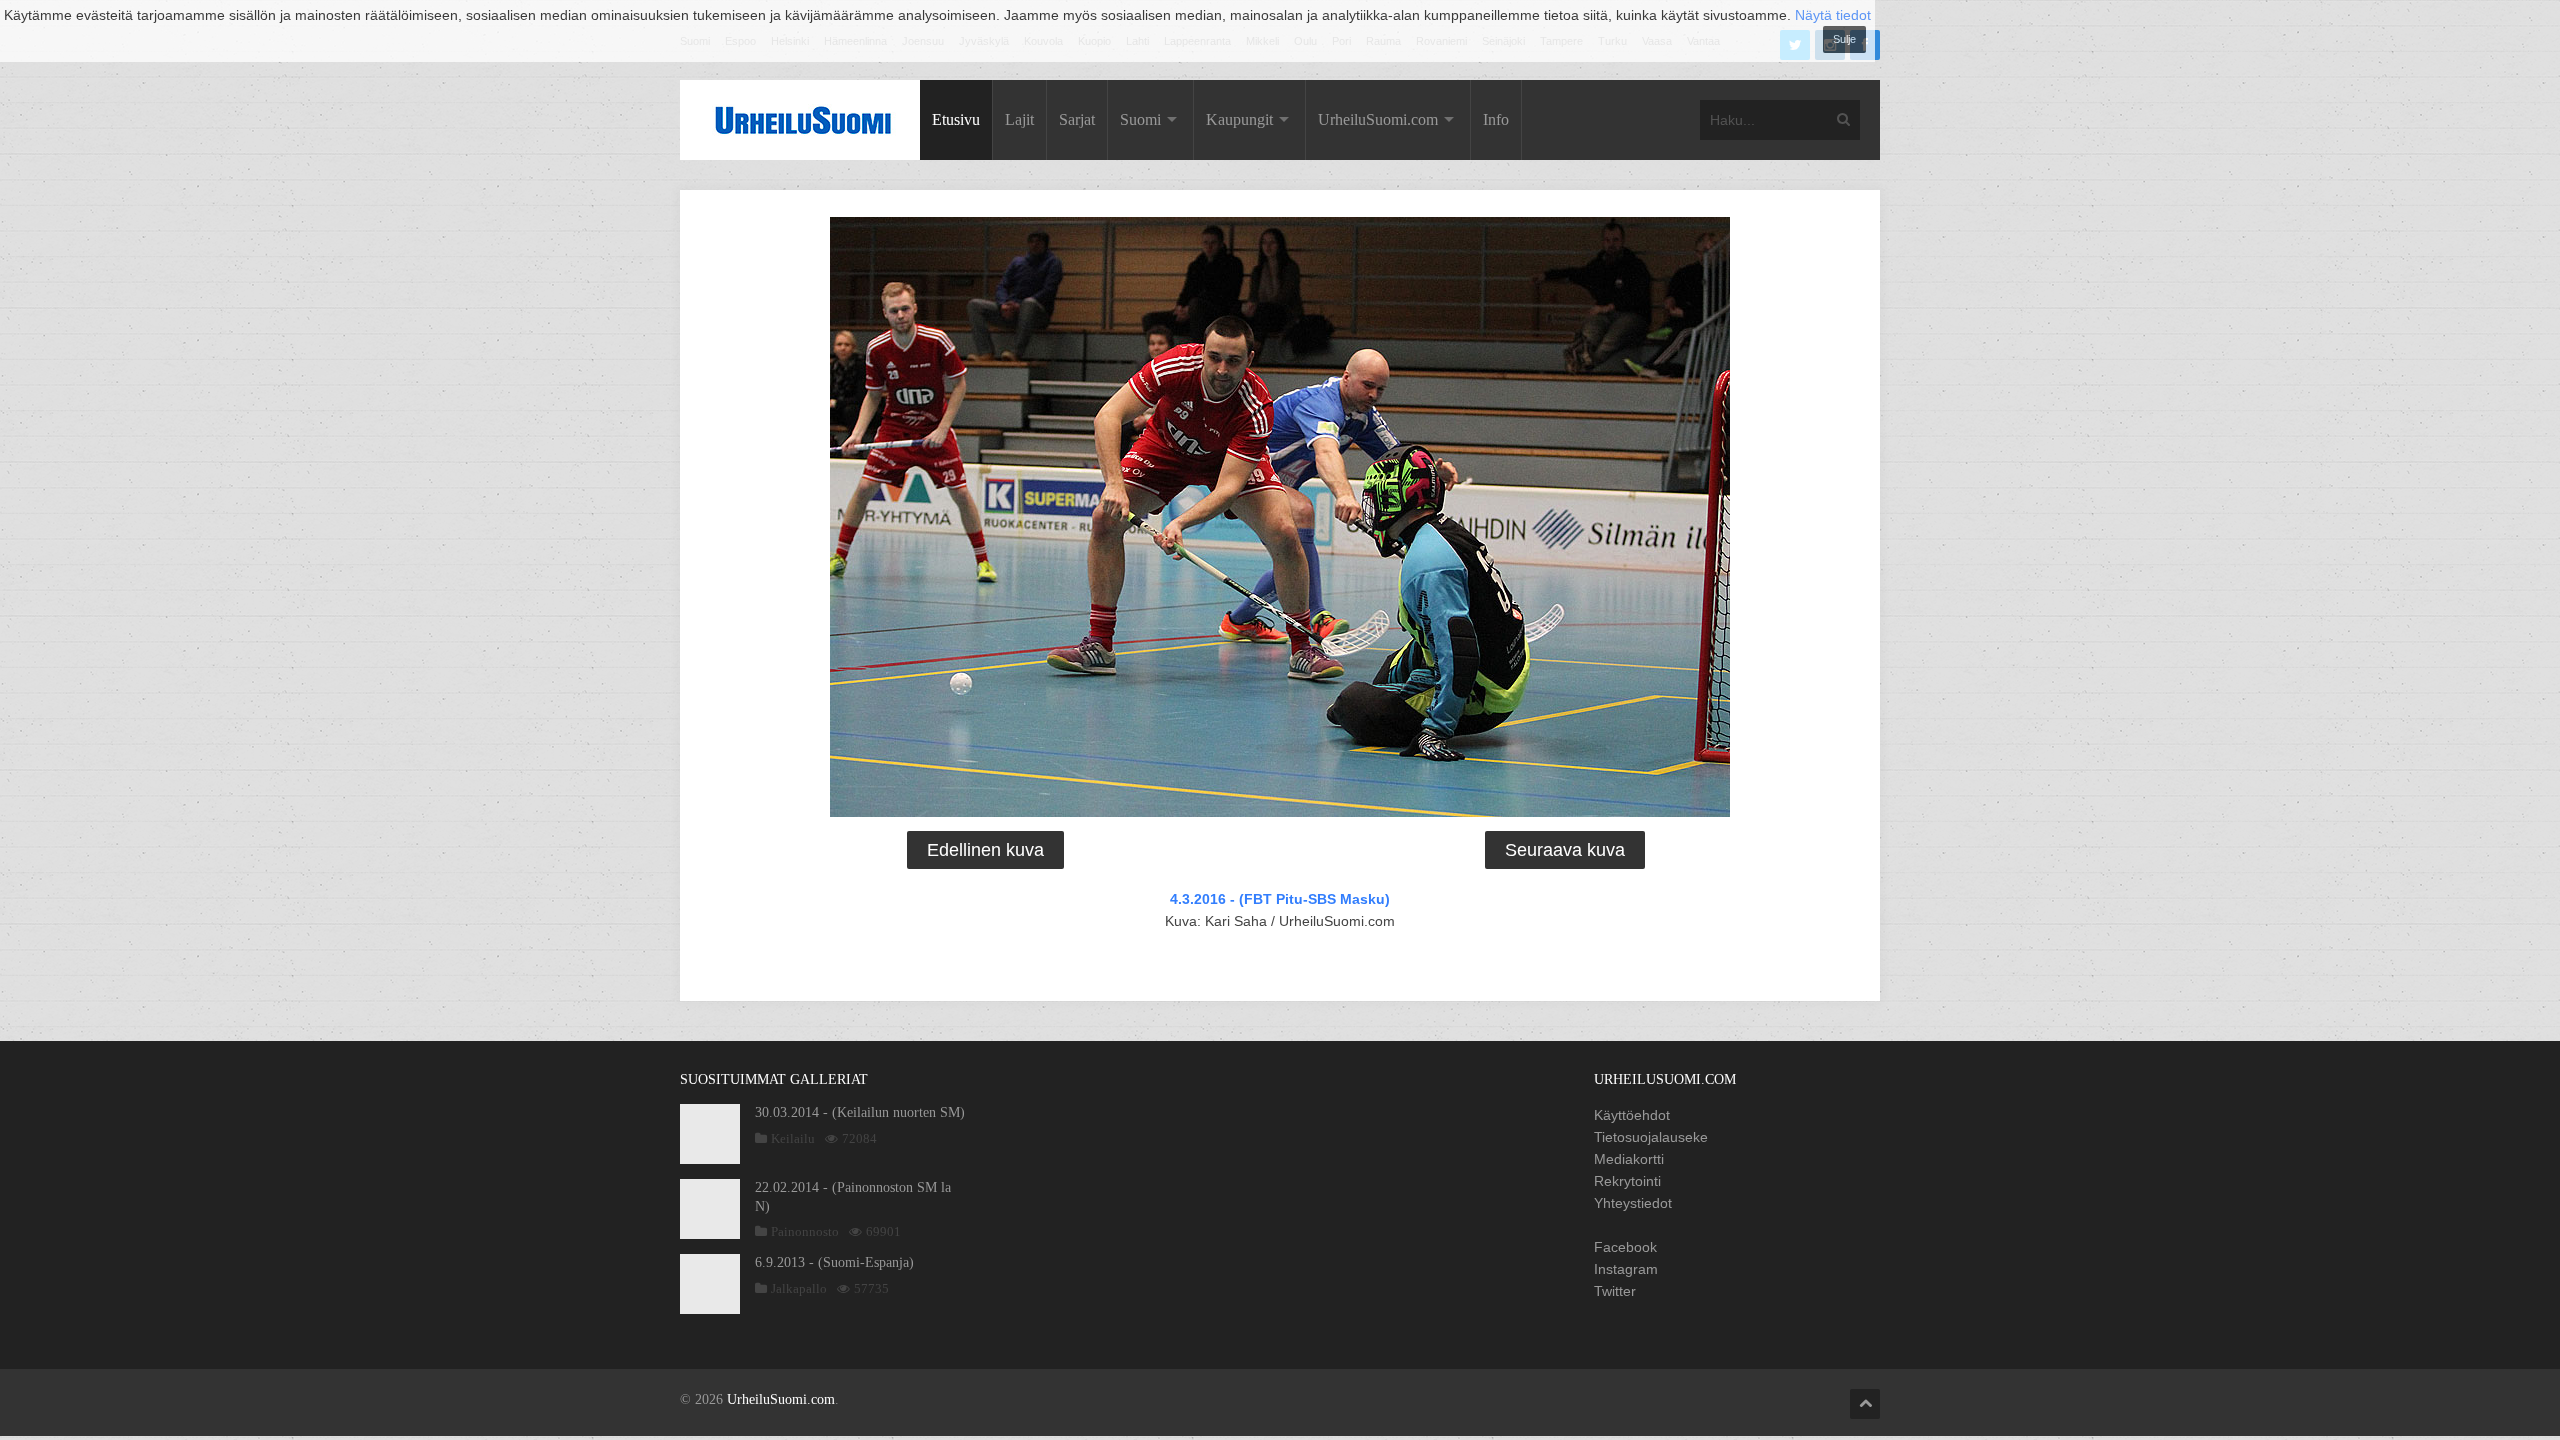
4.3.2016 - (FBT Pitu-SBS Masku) (1280, 899)
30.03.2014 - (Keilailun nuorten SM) (860, 1112)
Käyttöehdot (1632, 1115)
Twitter (1615, 1291)
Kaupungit (1239, 119)
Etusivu (956, 119)
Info (1496, 119)
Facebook (1625, 1247)
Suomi (1140, 119)
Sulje (1844, 39)
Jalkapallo (799, 1288)
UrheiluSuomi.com (1378, 119)
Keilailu (793, 1138)
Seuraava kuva (1565, 850)
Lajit (1019, 119)
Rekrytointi (1627, 1181)
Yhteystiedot (1633, 1203)
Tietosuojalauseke (1651, 1137)
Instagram (1626, 1269)
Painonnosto (805, 1231)
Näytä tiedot (1833, 15)
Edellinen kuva (985, 850)
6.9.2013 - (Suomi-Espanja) (834, 1262)
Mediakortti (1629, 1159)
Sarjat (1077, 119)
